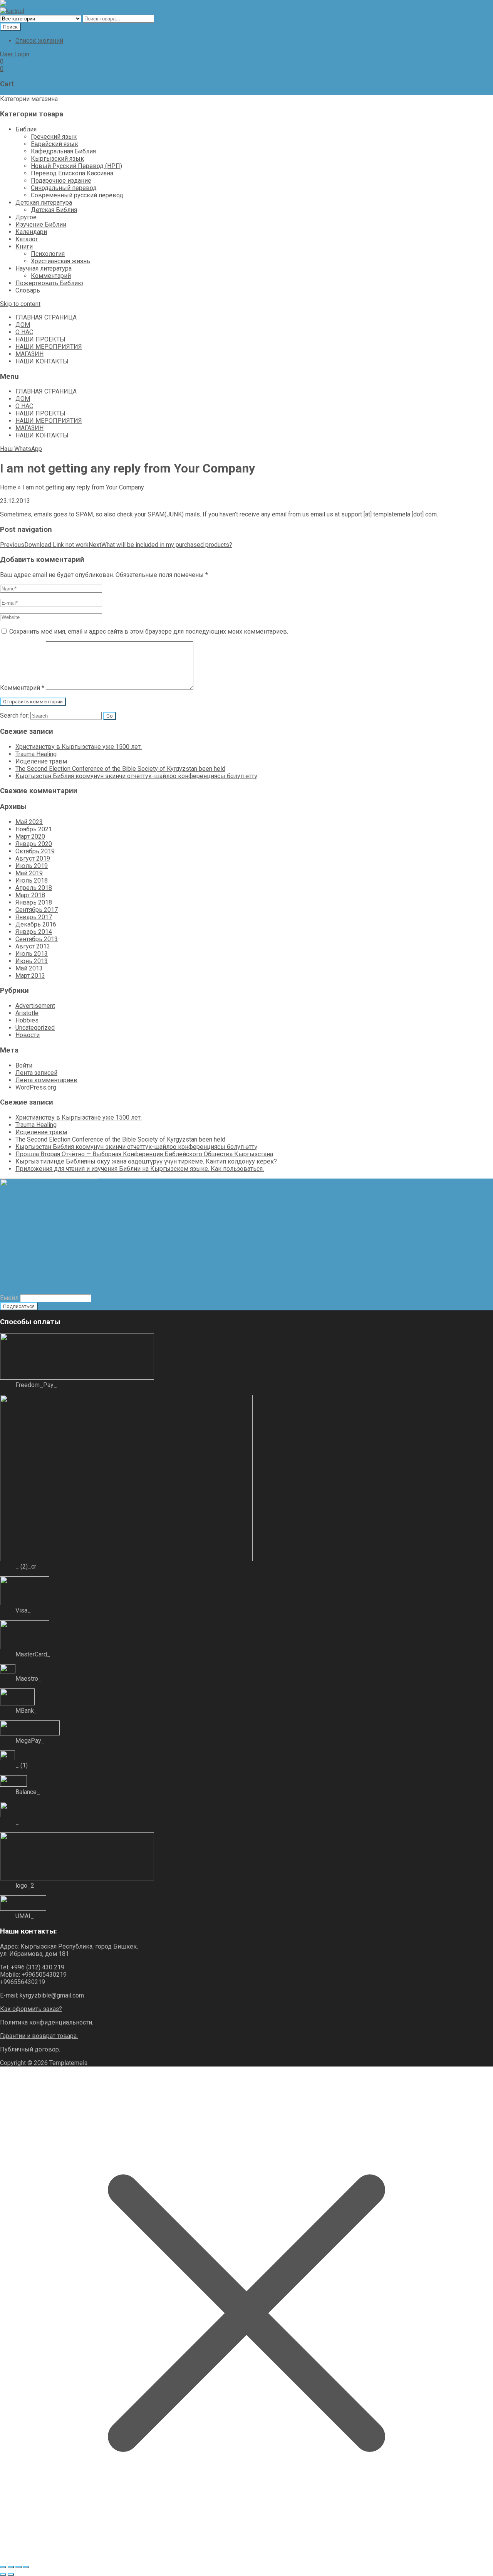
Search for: (14, 715)
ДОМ (23, 325)
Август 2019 (33, 858)
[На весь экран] (11, 2567)
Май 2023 (29, 822)
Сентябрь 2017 (37, 910)
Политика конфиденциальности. (47, 2022)
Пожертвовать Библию (49, 283)
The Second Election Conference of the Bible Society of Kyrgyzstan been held (120, 769)
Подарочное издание (61, 181)
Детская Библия (54, 210)
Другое (26, 217)
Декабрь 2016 (36, 924)
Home (8, 487)
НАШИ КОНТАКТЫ (42, 361)
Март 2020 (30, 837)
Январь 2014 (34, 932)
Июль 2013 (32, 954)
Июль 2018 (32, 880)
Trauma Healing (36, 754)
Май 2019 (29, 873)
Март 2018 (30, 895)
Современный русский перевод (77, 195)
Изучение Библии (41, 224)
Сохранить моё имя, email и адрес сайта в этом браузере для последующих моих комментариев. (149, 631)
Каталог (27, 239)
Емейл (9, 1298)
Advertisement (35, 1006)
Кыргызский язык (57, 159)
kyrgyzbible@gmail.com (52, 1995)
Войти (24, 1065)
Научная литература (44, 268)
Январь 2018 (34, 902)
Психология (48, 254)
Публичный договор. (30, 2049)
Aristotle (27, 1013)
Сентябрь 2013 (37, 939)
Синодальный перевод (64, 188)
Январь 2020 (34, 844)
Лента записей (36, 1073)
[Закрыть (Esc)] (26, 2567)
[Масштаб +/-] (3, 2567)
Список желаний (39, 41)
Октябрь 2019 (35, 851)
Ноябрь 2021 (34, 829)
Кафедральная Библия (63, 151)
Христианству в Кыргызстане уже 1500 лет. (79, 747)
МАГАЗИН (29, 354)
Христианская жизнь (60, 261)
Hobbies (27, 1020)
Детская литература (44, 203)
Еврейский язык (54, 144)
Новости (28, 1035)
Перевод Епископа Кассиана (72, 173)
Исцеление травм (41, 761)
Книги (24, 246)
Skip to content (20, 304)
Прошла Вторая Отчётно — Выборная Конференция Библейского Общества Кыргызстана (144, 1154)
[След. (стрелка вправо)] (11, 2574)
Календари (31, 232)
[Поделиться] (18, 2567)
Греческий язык (54, 137)
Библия (26, 129)
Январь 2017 (34, 917)
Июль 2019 (32, 866)
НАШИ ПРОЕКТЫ (40, 339)
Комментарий (51, 276)
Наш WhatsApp (21, 449)
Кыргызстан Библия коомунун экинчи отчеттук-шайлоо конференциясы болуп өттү (136, 776)
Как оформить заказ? (31, 2009)
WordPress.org (36, 1087)
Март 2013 (30, 976)
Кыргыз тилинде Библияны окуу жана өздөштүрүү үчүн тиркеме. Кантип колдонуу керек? (146, 1161)
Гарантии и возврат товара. (39, 2036)
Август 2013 (33, 946)
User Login (15, 54)
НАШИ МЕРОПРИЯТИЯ (49, 347)
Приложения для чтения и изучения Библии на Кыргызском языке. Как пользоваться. (140, 1169)
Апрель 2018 (34, 888)
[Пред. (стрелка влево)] (3, 2574)
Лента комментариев (46, 1080)
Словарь (28, 290)
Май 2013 (29, 968)
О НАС (24, 332)
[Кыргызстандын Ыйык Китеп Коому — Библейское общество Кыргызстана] (12, 4)
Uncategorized (35, 1028)
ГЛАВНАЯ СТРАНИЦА (46, 317)
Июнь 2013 (32, 961)
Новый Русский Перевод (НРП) (76, 166)
